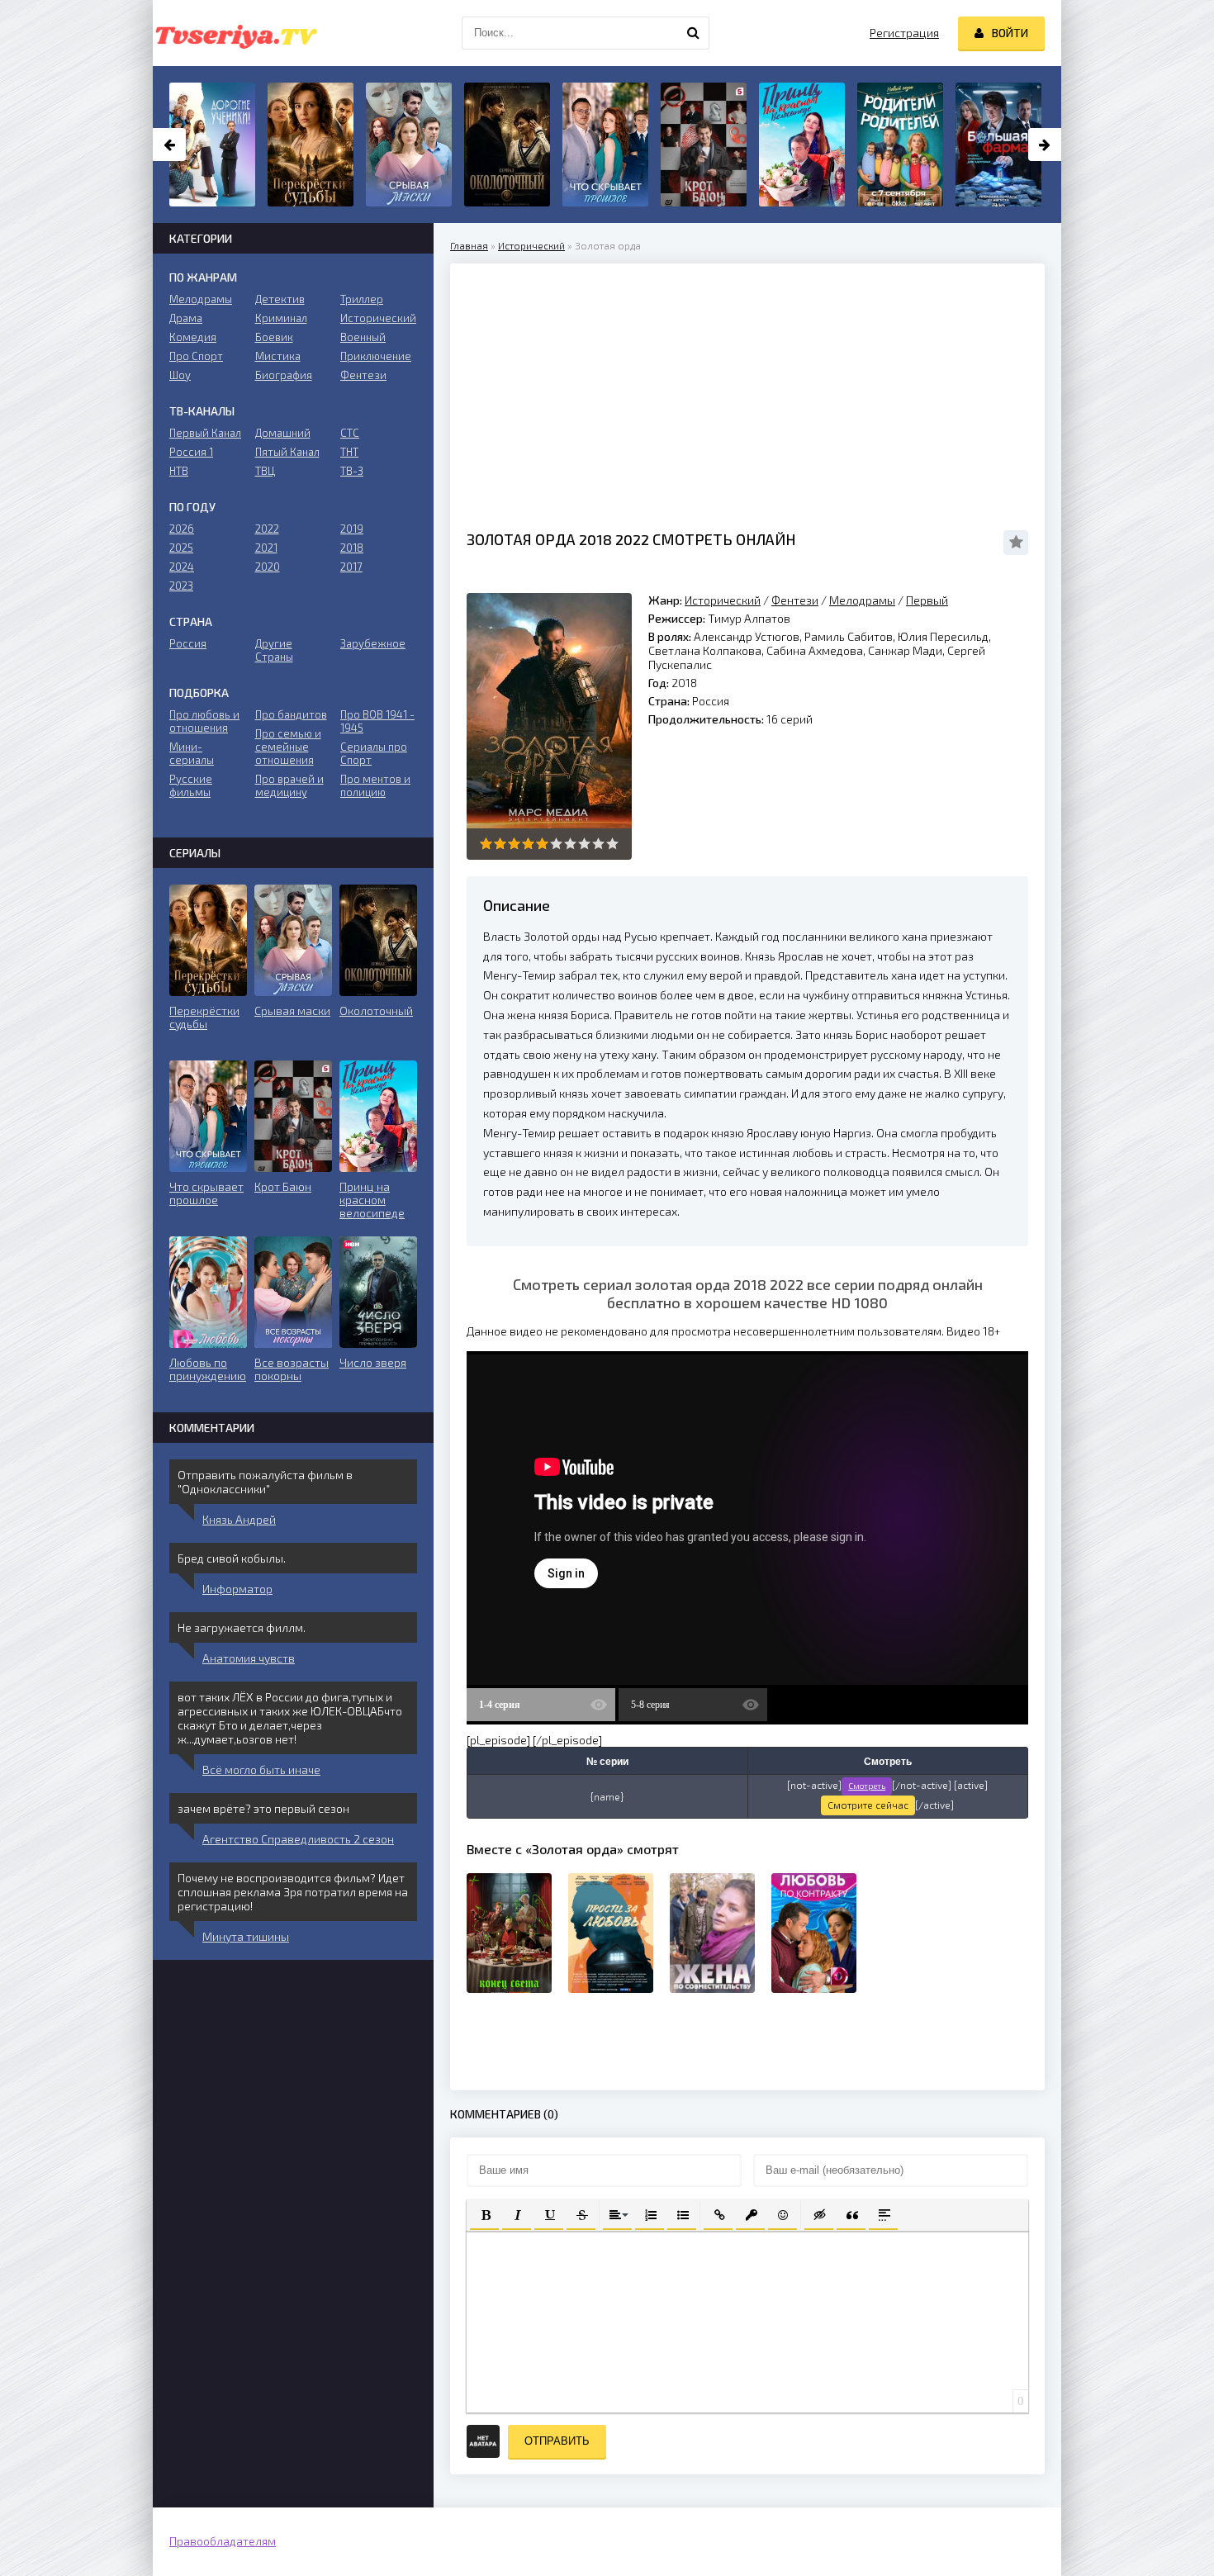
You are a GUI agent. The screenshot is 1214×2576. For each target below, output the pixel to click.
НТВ (179, 471)
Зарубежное (373, 643)
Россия (188, 643)
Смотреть (867, 1786)
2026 (182, 529)
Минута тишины (246, 1936)
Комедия (193, 337)
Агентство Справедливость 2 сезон (298, 1839)
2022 (267, 529)
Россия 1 (191, 452)
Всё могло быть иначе (261, 1770)
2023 (181, 586)
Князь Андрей (239, 1519)
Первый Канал (205, 433)
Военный (363, 337)
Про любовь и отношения (204, 721)
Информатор (237, 1589)
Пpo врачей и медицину (289, 785)
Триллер (362, 299)
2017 (351, 567)
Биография (284, 375)
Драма (186, 318)
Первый (927, 600)
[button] (484, 2214)
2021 (266, 548)
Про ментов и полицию (375, 785)
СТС (350, 433)
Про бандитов (291, 714)
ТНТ (349, 452)
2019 (352, 529)
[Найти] (693, 33)
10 (612, 844)
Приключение (376, 356)
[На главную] (235, 33)
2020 (268, 567)
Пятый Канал (287, 452)
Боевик (274, 337)
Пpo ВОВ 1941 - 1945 (377, 721)
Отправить (557, 2441)
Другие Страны (274, 650)
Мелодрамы (862, 600)
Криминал (281, 318)
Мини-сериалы (192, 753)
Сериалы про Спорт (374, 753)
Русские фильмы (191, 785)
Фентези (795, 600)
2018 (352, 548)
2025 (181, 548)
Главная (469, 245)
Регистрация (904, 33)
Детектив (280, 299)
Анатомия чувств (249, 1658)
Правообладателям (223, 2541)
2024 (182, 567)
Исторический (531, 245)
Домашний (283, 433)
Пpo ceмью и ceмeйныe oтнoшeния (288, 747)
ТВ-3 (352, 471)
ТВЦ (265, 471)
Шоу (180, 375)
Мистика (278, 356)
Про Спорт (196, 356)
